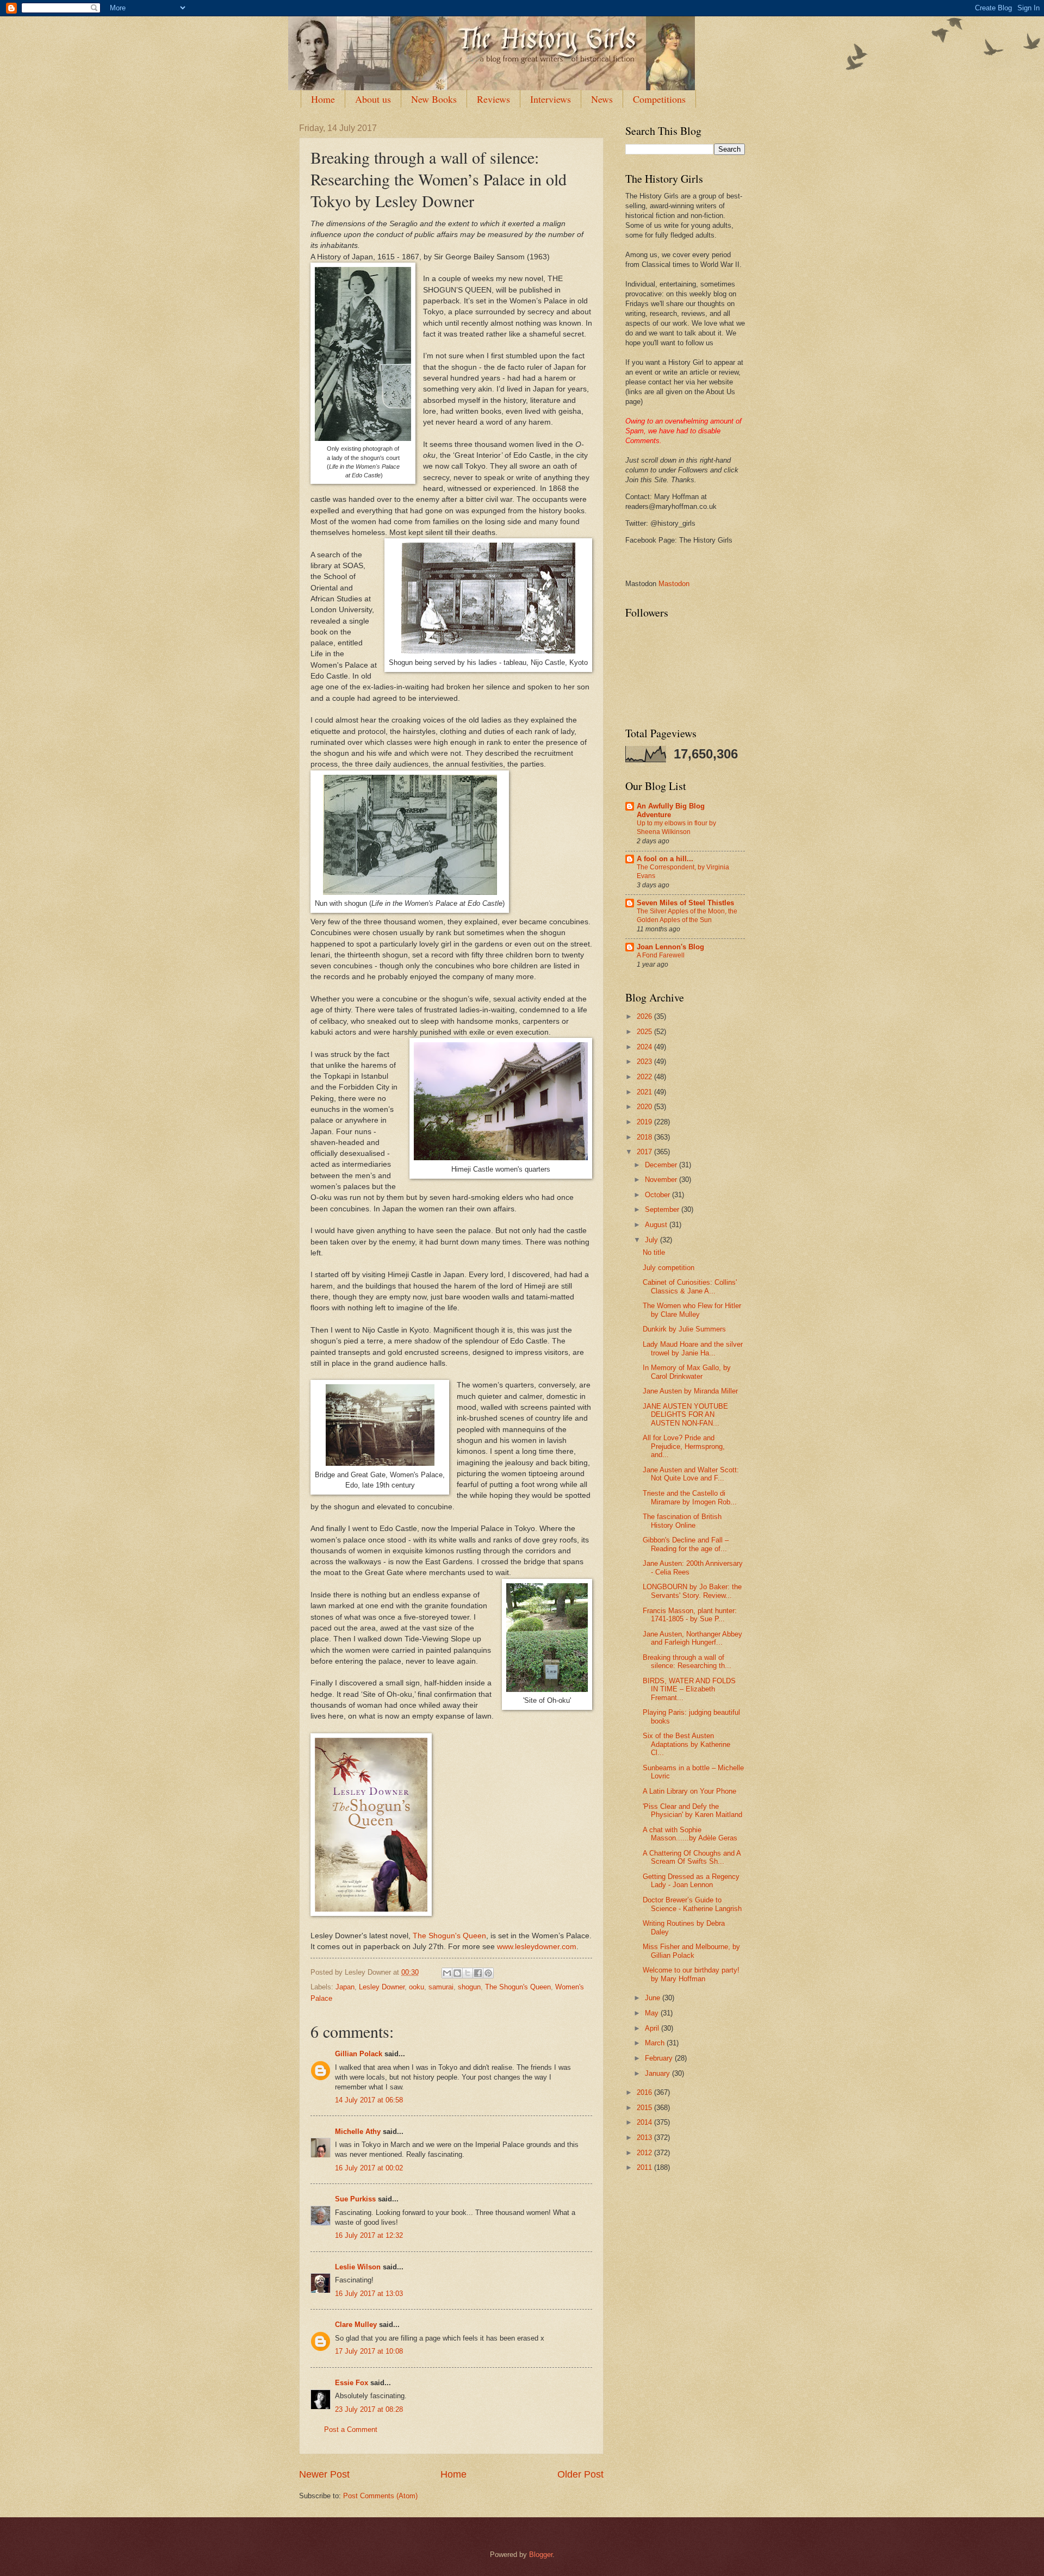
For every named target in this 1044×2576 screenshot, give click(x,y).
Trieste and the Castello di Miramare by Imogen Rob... (690, 1497)
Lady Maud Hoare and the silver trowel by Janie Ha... (693, 1348)
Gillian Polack (359, 2054)
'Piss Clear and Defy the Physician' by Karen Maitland (692, 1810)
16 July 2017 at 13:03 (369, 2294)
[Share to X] (468, 1973)
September (663, 1209)
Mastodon (674, 584)
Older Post (580, 2474)
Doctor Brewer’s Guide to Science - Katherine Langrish (692, 1904)
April (653, 2028)
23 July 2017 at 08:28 (369, 2409)
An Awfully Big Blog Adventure (671, 810)
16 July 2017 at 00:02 (369, 2168)
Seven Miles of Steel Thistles (685, 903)
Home (323, 99)
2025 (645, 1032)
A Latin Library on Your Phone (689, 1791)
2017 (645, 1152)
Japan (345, 1987)
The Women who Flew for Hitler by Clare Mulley (692, 1310)
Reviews (493, 99)
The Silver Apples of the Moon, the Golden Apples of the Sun (687, 916)
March (656, 2043)
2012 (645, 2153)
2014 (645, 2122)
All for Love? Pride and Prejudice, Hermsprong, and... (684, 1446)
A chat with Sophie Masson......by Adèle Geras (690, 1834)
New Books (434, 99)
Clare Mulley (356, 2325)
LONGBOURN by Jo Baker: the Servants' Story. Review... (692, 1591)
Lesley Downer (382, 1987)
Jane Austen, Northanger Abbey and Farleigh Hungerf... (692, 1638)
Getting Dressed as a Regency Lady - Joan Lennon (691, 1881)
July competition (669, 1268)
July (652, 1240)
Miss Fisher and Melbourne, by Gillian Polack (691, 1951)
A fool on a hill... (665, 859)
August (657, 1225)
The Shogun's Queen (449, 1936)
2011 (645, 2167)
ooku (417, 1987)
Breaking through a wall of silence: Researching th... (687, 1662)
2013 (645, 2138)
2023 (645, 1062)
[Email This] (447, 1973)
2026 (645, 1016)
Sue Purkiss (355, 2199)
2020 (645, 1107)
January (658, 2073)
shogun (469, 1987)
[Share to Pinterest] (488, 1973)
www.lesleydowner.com (537, 1947)
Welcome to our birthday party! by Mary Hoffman (691, 1974)
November (662, 1180)
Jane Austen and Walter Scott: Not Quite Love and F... (691, 1474)
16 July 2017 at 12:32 (369, 2235)
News (602, 99)
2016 (645, 2092)
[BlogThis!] (457, 1973)
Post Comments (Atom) (380, 2496)
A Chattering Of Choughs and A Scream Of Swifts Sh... (692, 1857)
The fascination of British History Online (682, 1521)
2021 (645, 1092)
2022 (645, 1077)
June (654, 1998)
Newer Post (324, 2474)
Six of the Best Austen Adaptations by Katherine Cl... (686, 1744)
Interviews (551, 99)
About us (373, 99)
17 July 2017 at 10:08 (369, 2351)
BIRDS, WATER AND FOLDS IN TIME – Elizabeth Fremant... (689, 1689)
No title (654, 1252)
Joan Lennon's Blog (670, 947)
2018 (645, 1137)
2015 (645, 2108)
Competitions (659, 99)
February (660, 2058)
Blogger (541, 2555)
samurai (441, 1987)
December (662, 1165)
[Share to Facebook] (478, 1973)
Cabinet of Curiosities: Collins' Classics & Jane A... (690, 1286)
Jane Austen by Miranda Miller (690, 1391)
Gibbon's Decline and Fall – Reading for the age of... (686, 1544)
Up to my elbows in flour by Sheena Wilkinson (676, 827)
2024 (645, 1047)
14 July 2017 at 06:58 (369, 2100)
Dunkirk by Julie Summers (684, 1329)
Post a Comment (351, 2429)
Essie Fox (352, 2383)
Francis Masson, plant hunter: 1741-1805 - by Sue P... (690, 1615)
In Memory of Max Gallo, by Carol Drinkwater (687, 1372)
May (653, 2013)
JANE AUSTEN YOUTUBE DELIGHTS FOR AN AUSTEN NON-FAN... (685, 1415)
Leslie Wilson (358, 2267)
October (658, 1195)
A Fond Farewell (661, 955)
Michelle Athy (358, 2132)
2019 (645, 1122)
